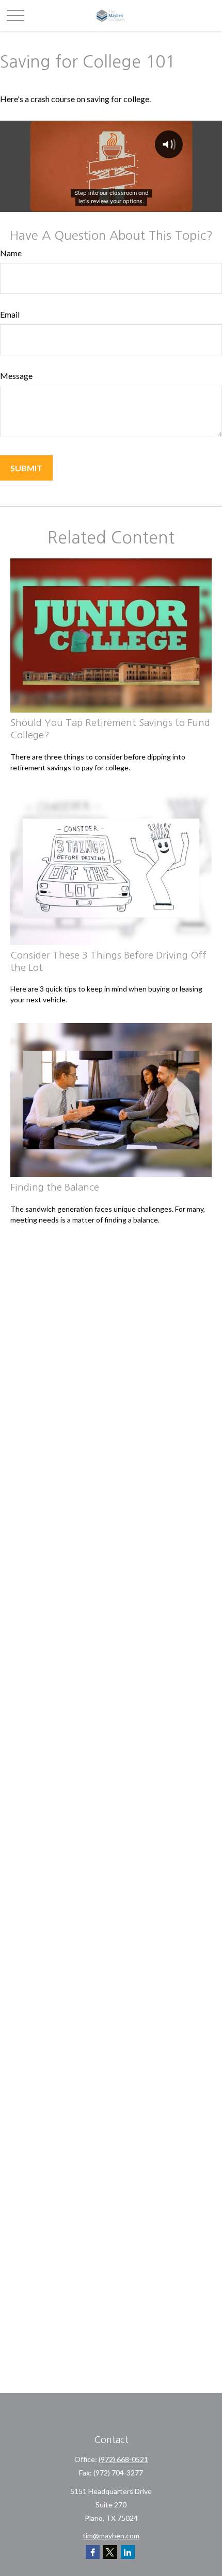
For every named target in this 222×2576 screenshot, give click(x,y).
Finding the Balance (55, 1187)
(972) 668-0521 (123, 2459)
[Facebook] (93, 2552)
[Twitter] (110, 2552)
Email (10, 314)
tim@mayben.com (111, 2536)
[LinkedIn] (128, 2552)
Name (11, 253)
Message (16, 376)
